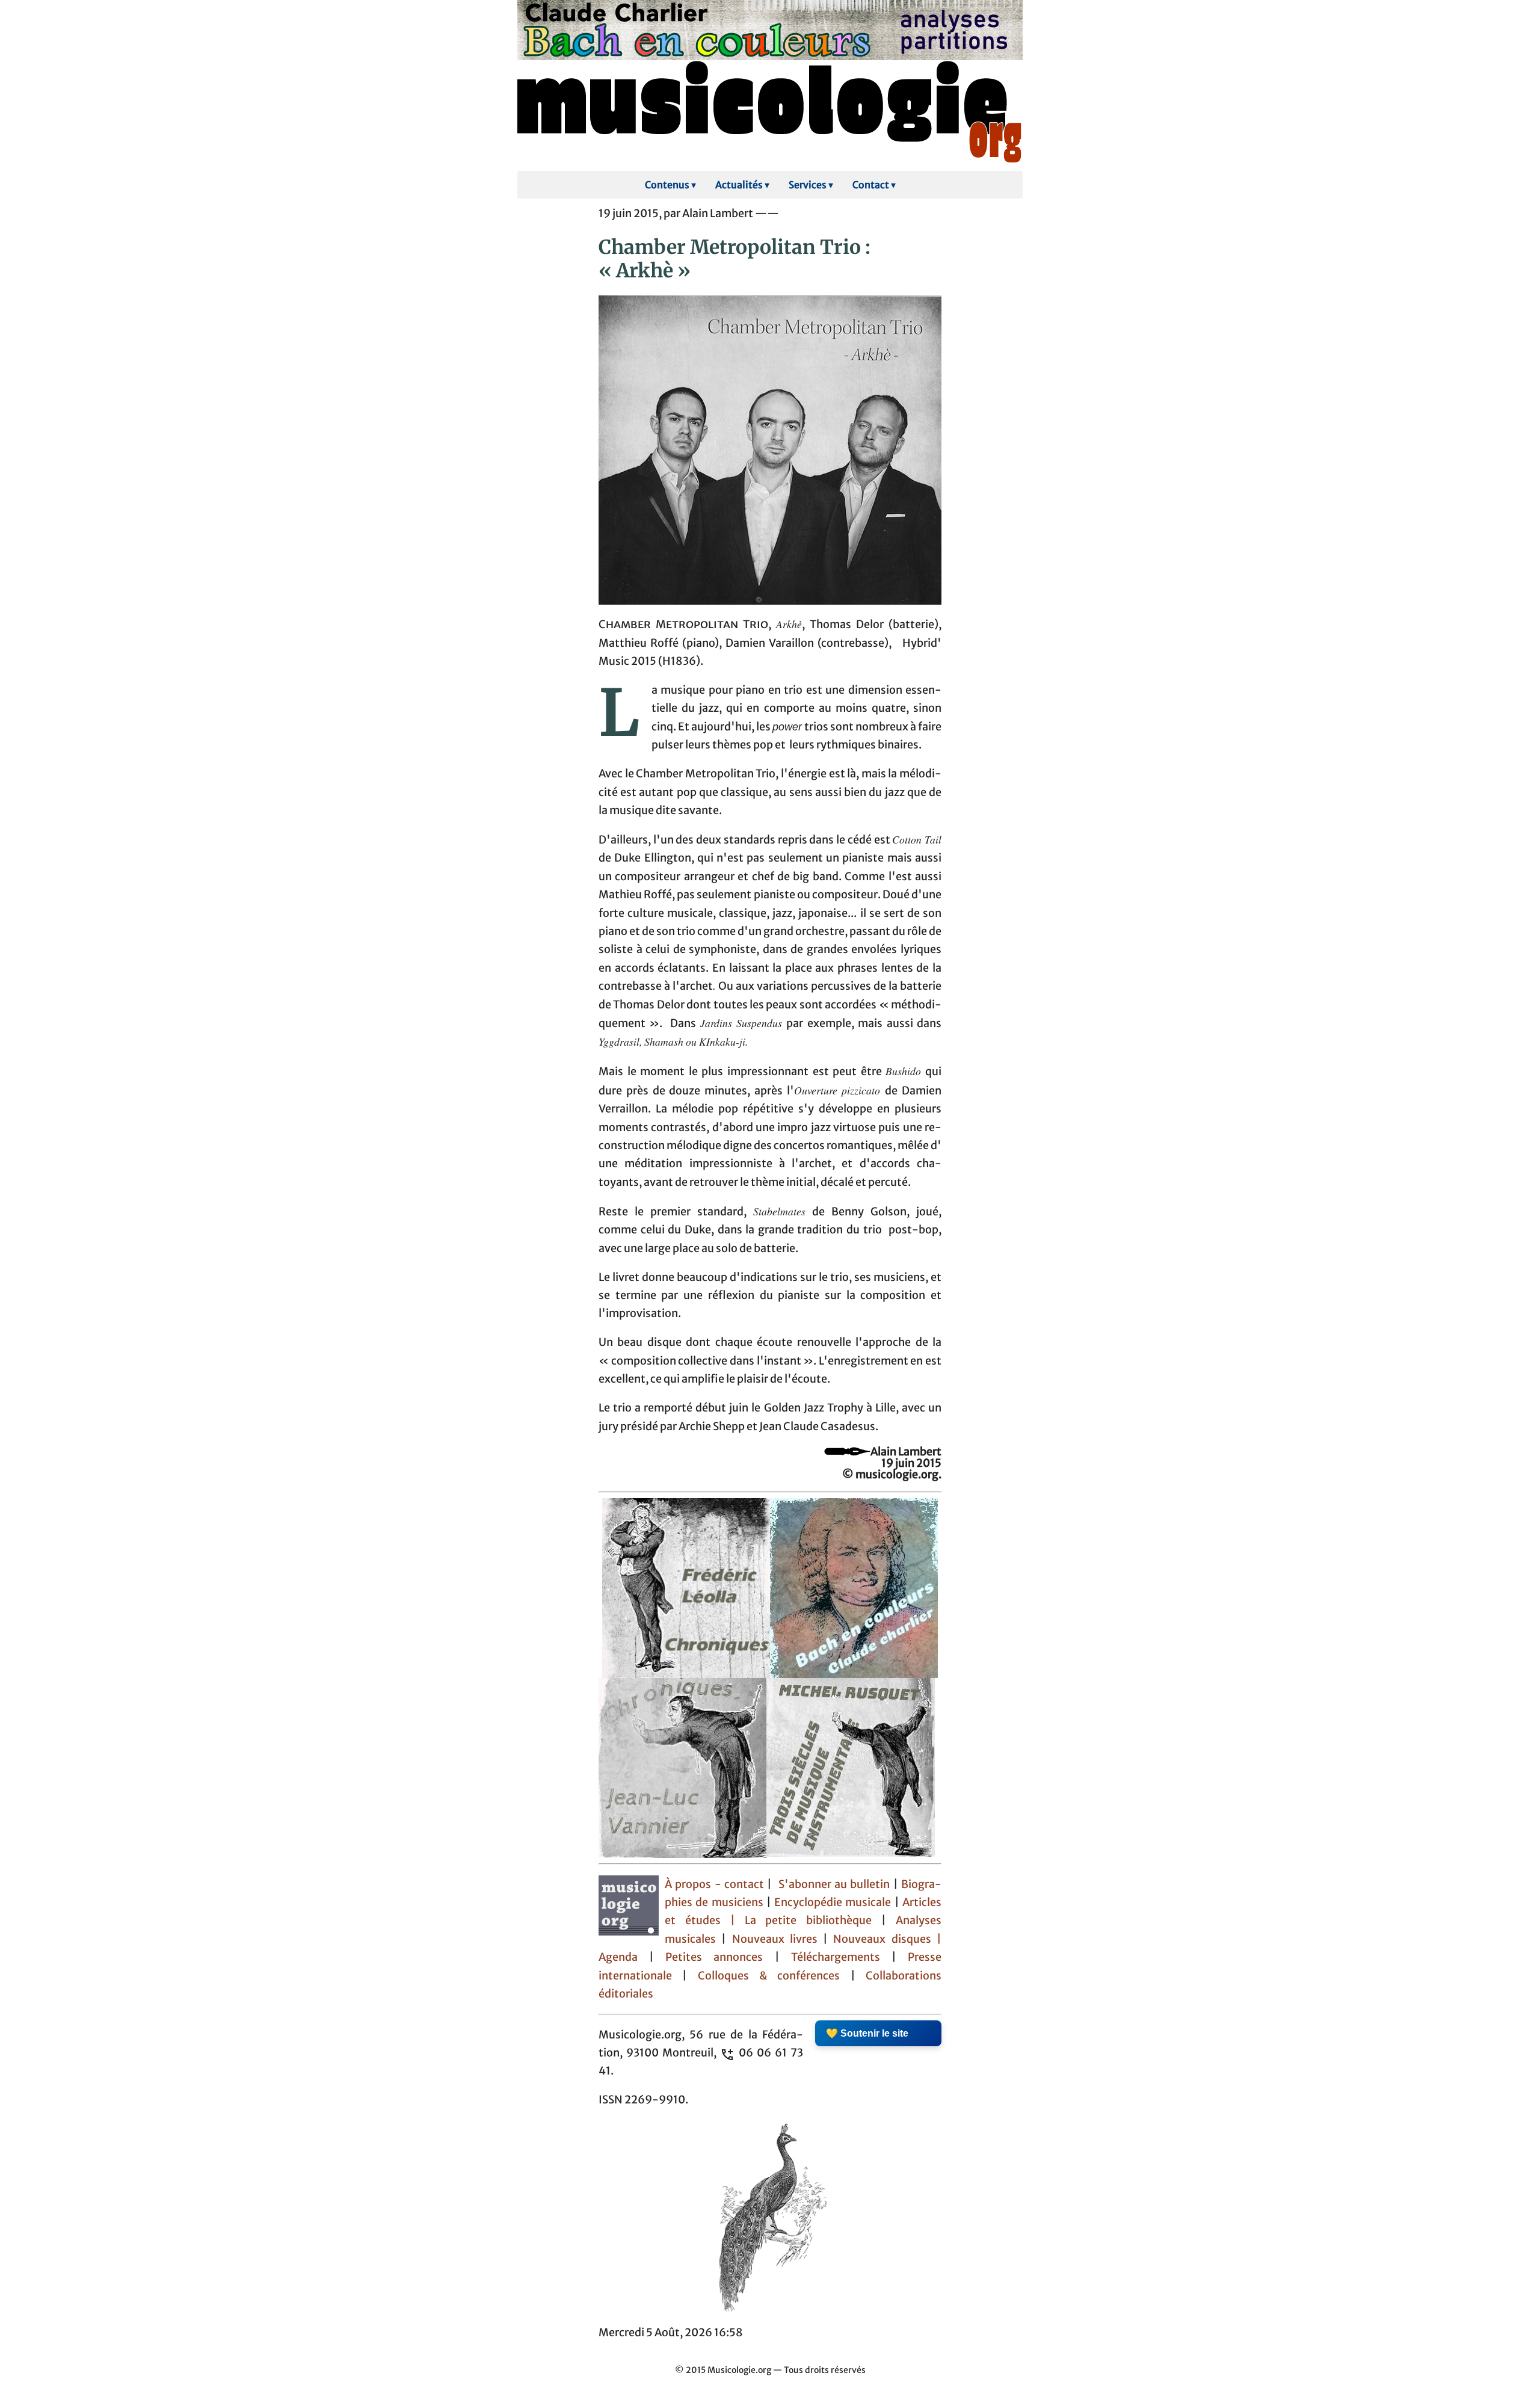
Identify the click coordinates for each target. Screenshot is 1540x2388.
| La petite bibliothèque (801, 1921)
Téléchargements (836, 1957)
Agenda (624, 1957)
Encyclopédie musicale (833, 1902)
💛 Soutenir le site (867, 2033)
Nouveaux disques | (887, 1939)
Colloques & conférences (763, 1976)
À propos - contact (714, 1884)
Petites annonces (720, 1957)
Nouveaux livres (778, 1939)
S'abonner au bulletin (834, 1884)
